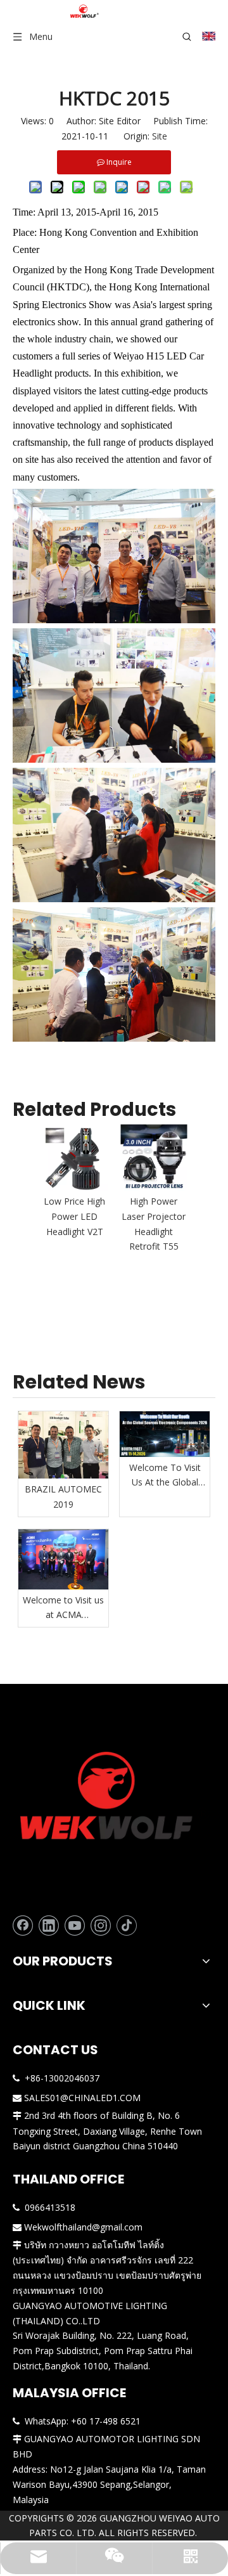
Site (160, 136)
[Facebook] (23, 1926)
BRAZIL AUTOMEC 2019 (63, 1497)
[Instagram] (101, 1926)
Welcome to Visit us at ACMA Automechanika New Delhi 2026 (63, 1608)
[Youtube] (75, 1926)
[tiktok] (127, 1926)
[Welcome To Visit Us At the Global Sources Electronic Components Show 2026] (165, 1434)
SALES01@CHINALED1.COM (82, 2098)
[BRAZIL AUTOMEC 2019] (63, 1445)
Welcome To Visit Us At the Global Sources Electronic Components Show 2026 (165, 1476)
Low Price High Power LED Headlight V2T (74, 1216)
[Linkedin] (49, 1926)
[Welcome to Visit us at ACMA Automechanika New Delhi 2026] (63, 1559)
